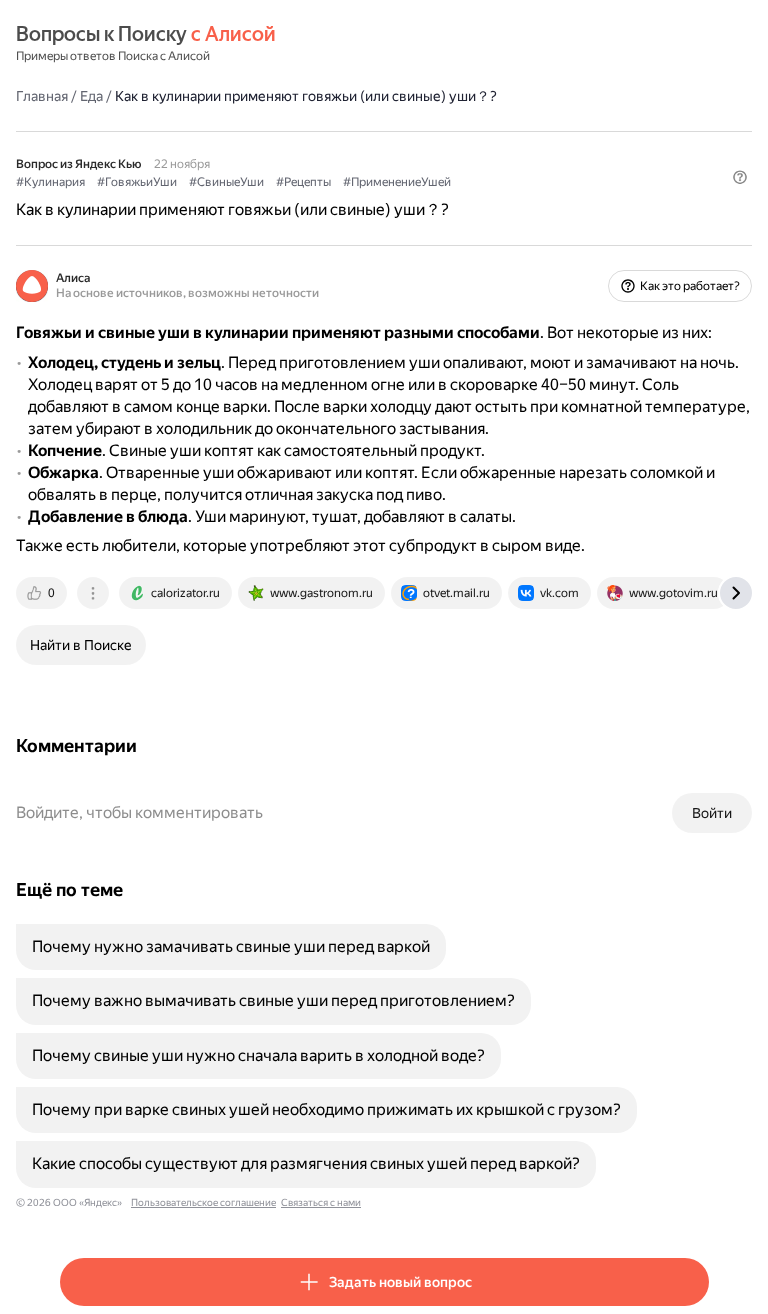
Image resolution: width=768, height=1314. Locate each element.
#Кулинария (50, 182)
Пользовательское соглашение (203, 1202)
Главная (42, 96)
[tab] (43, 593)
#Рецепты (303, 182)
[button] (740, 177)
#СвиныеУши (226, 182)
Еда (91, 96)
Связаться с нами (321, 1202)
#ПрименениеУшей (397, 182)
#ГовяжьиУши (137, 182)
